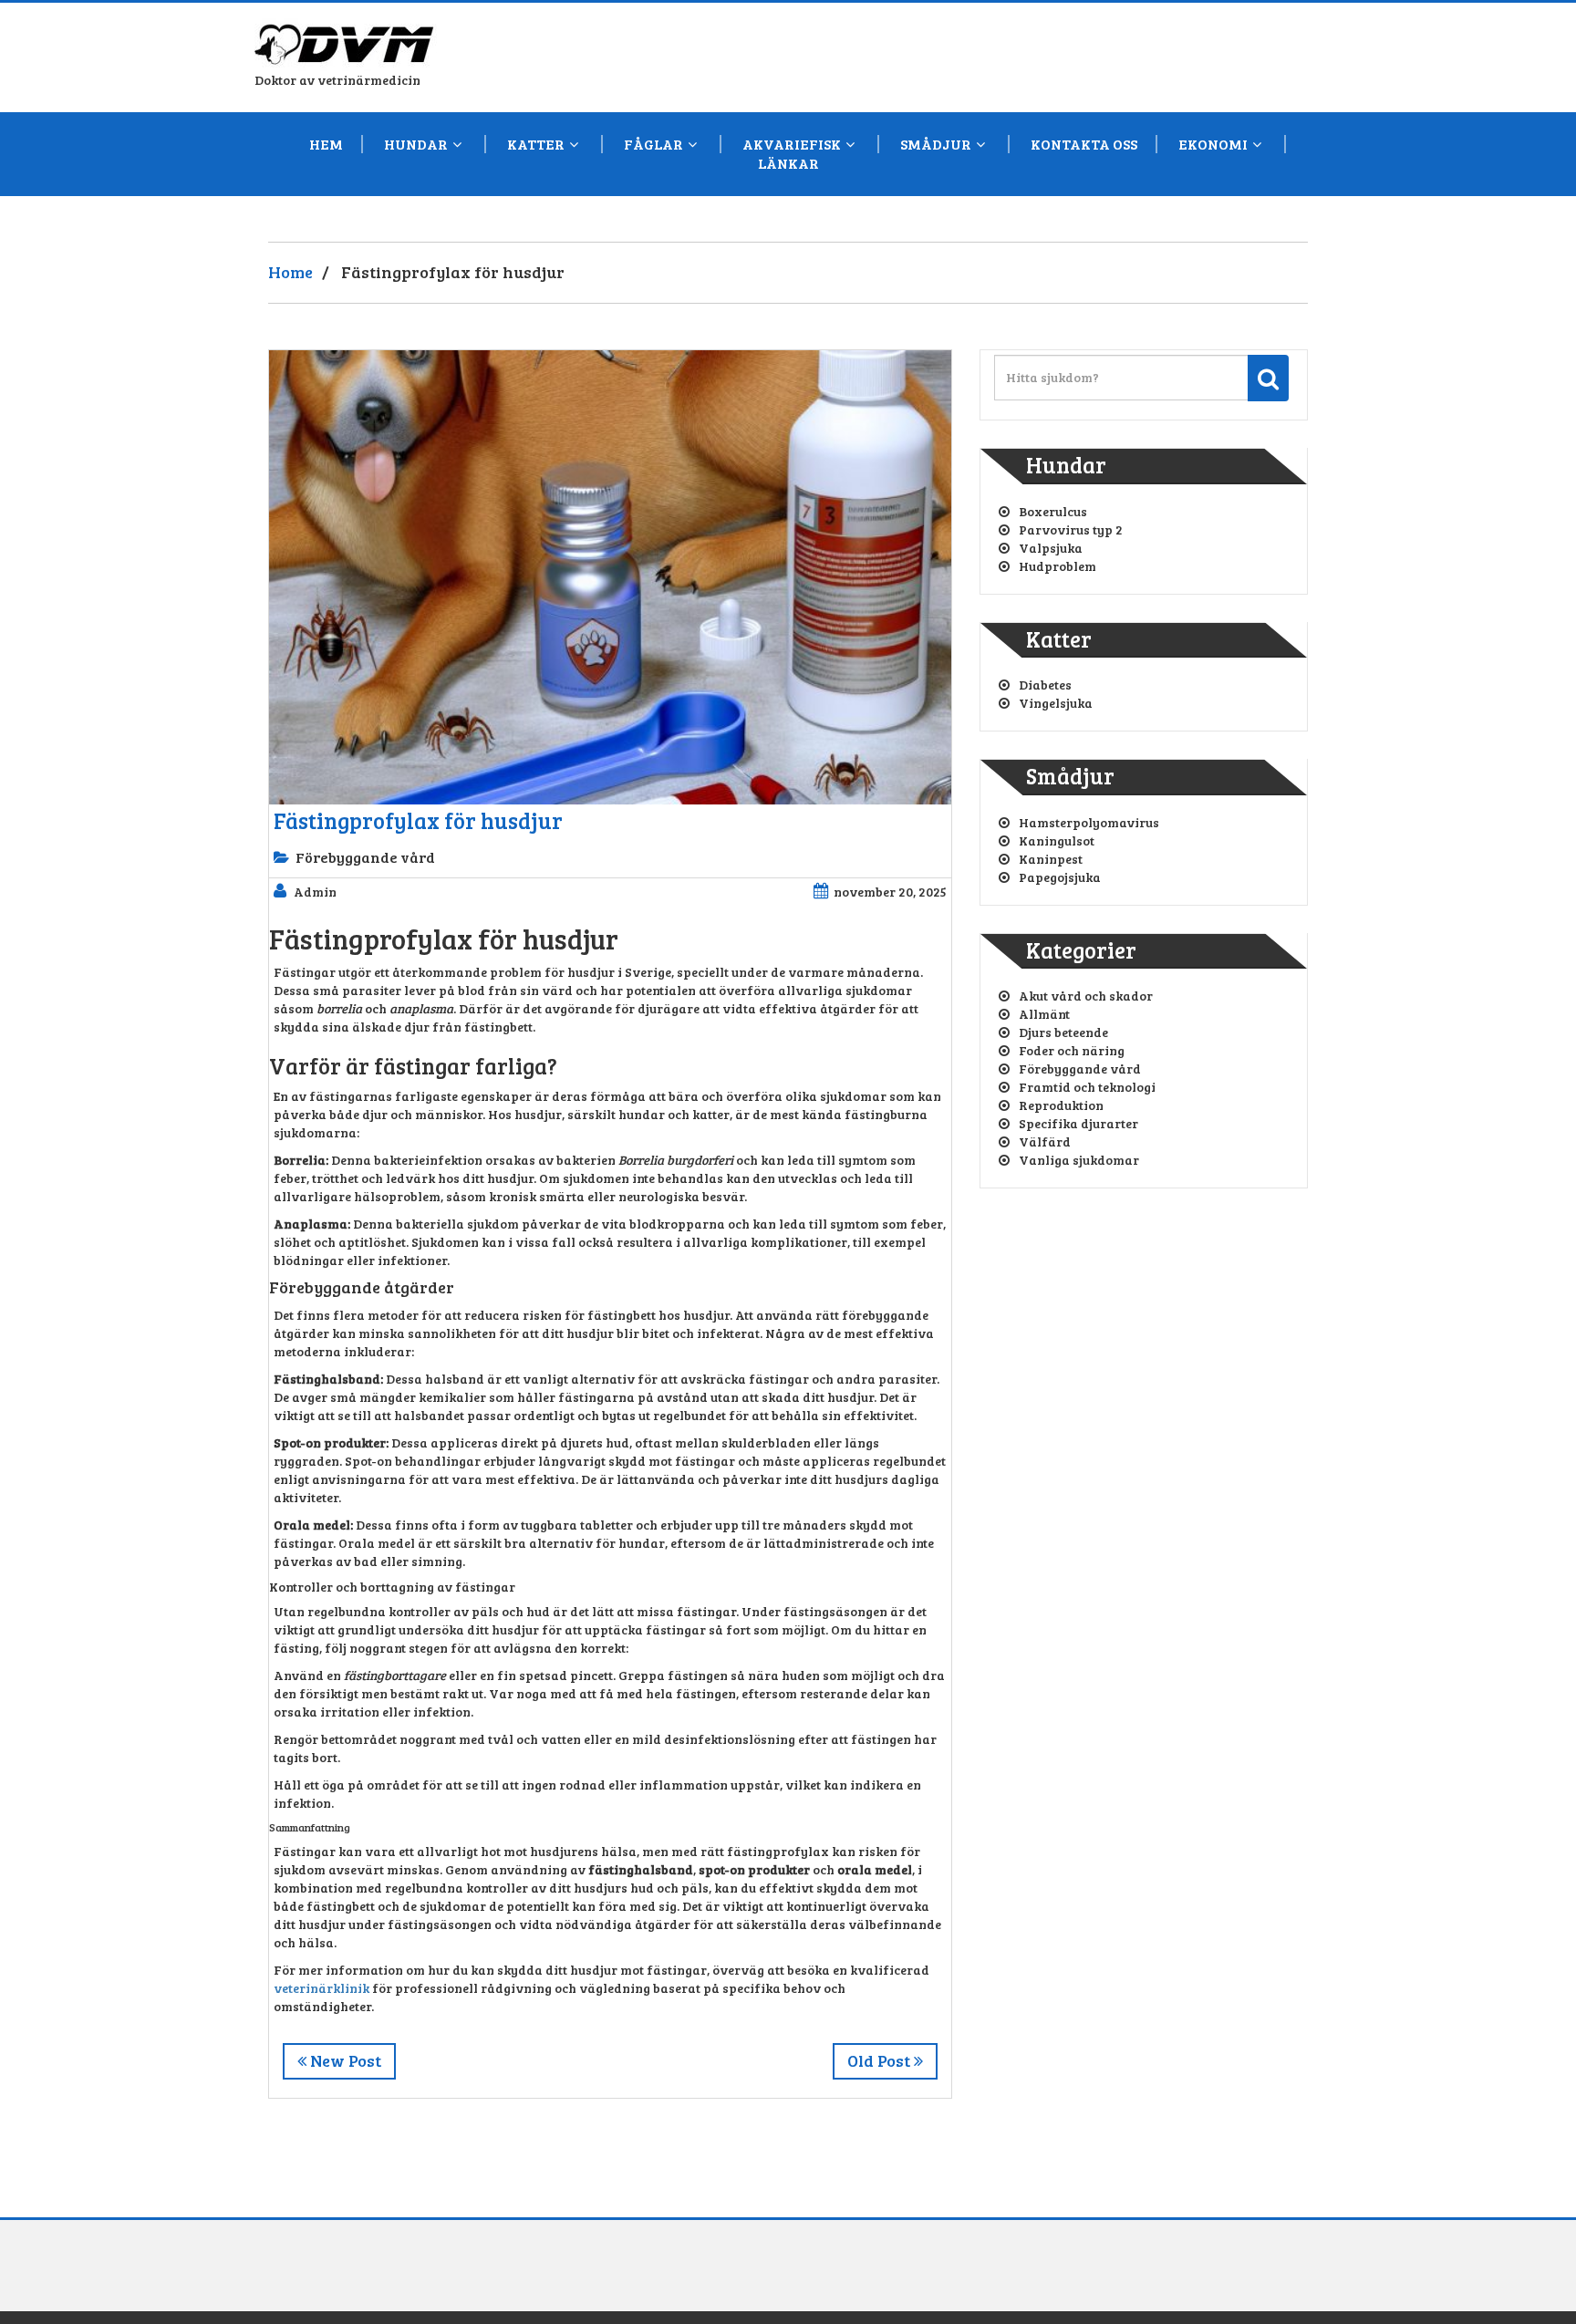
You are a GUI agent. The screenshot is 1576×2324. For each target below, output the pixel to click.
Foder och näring (1072, 1050)
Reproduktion (1061, 1105)
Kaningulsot (1057, 840)
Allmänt (1044, 1014)
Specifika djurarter (1078, 1123)
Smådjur (936, 144)
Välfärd (1045, 1141)
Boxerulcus (1053, 511)
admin (315, 892)
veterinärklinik (321, 1988)
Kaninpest (1051, 859)
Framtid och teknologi (1087, 1087)
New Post (344, 2060)
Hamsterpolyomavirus (1089, 822)
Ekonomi (1213, 144)
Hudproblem (1058, 566)
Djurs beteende (1063, 1032)
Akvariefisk (792, 144)
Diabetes (1045, 685)
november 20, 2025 (890, 892)
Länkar (788, 163)
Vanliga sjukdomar (1079, 1160)
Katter (536, 144)
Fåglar (653, 144)
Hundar (416, 144)
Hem (326, 144)
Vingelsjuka (1056, 703)
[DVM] (346, 39)
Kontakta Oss (1084, 144)
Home (290, 272)
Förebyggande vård (365, 857)
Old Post (881, 2060)
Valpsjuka (1051, 548)
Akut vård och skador (1086, 996)
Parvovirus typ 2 (1071, 529)
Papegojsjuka (1060, 877)
